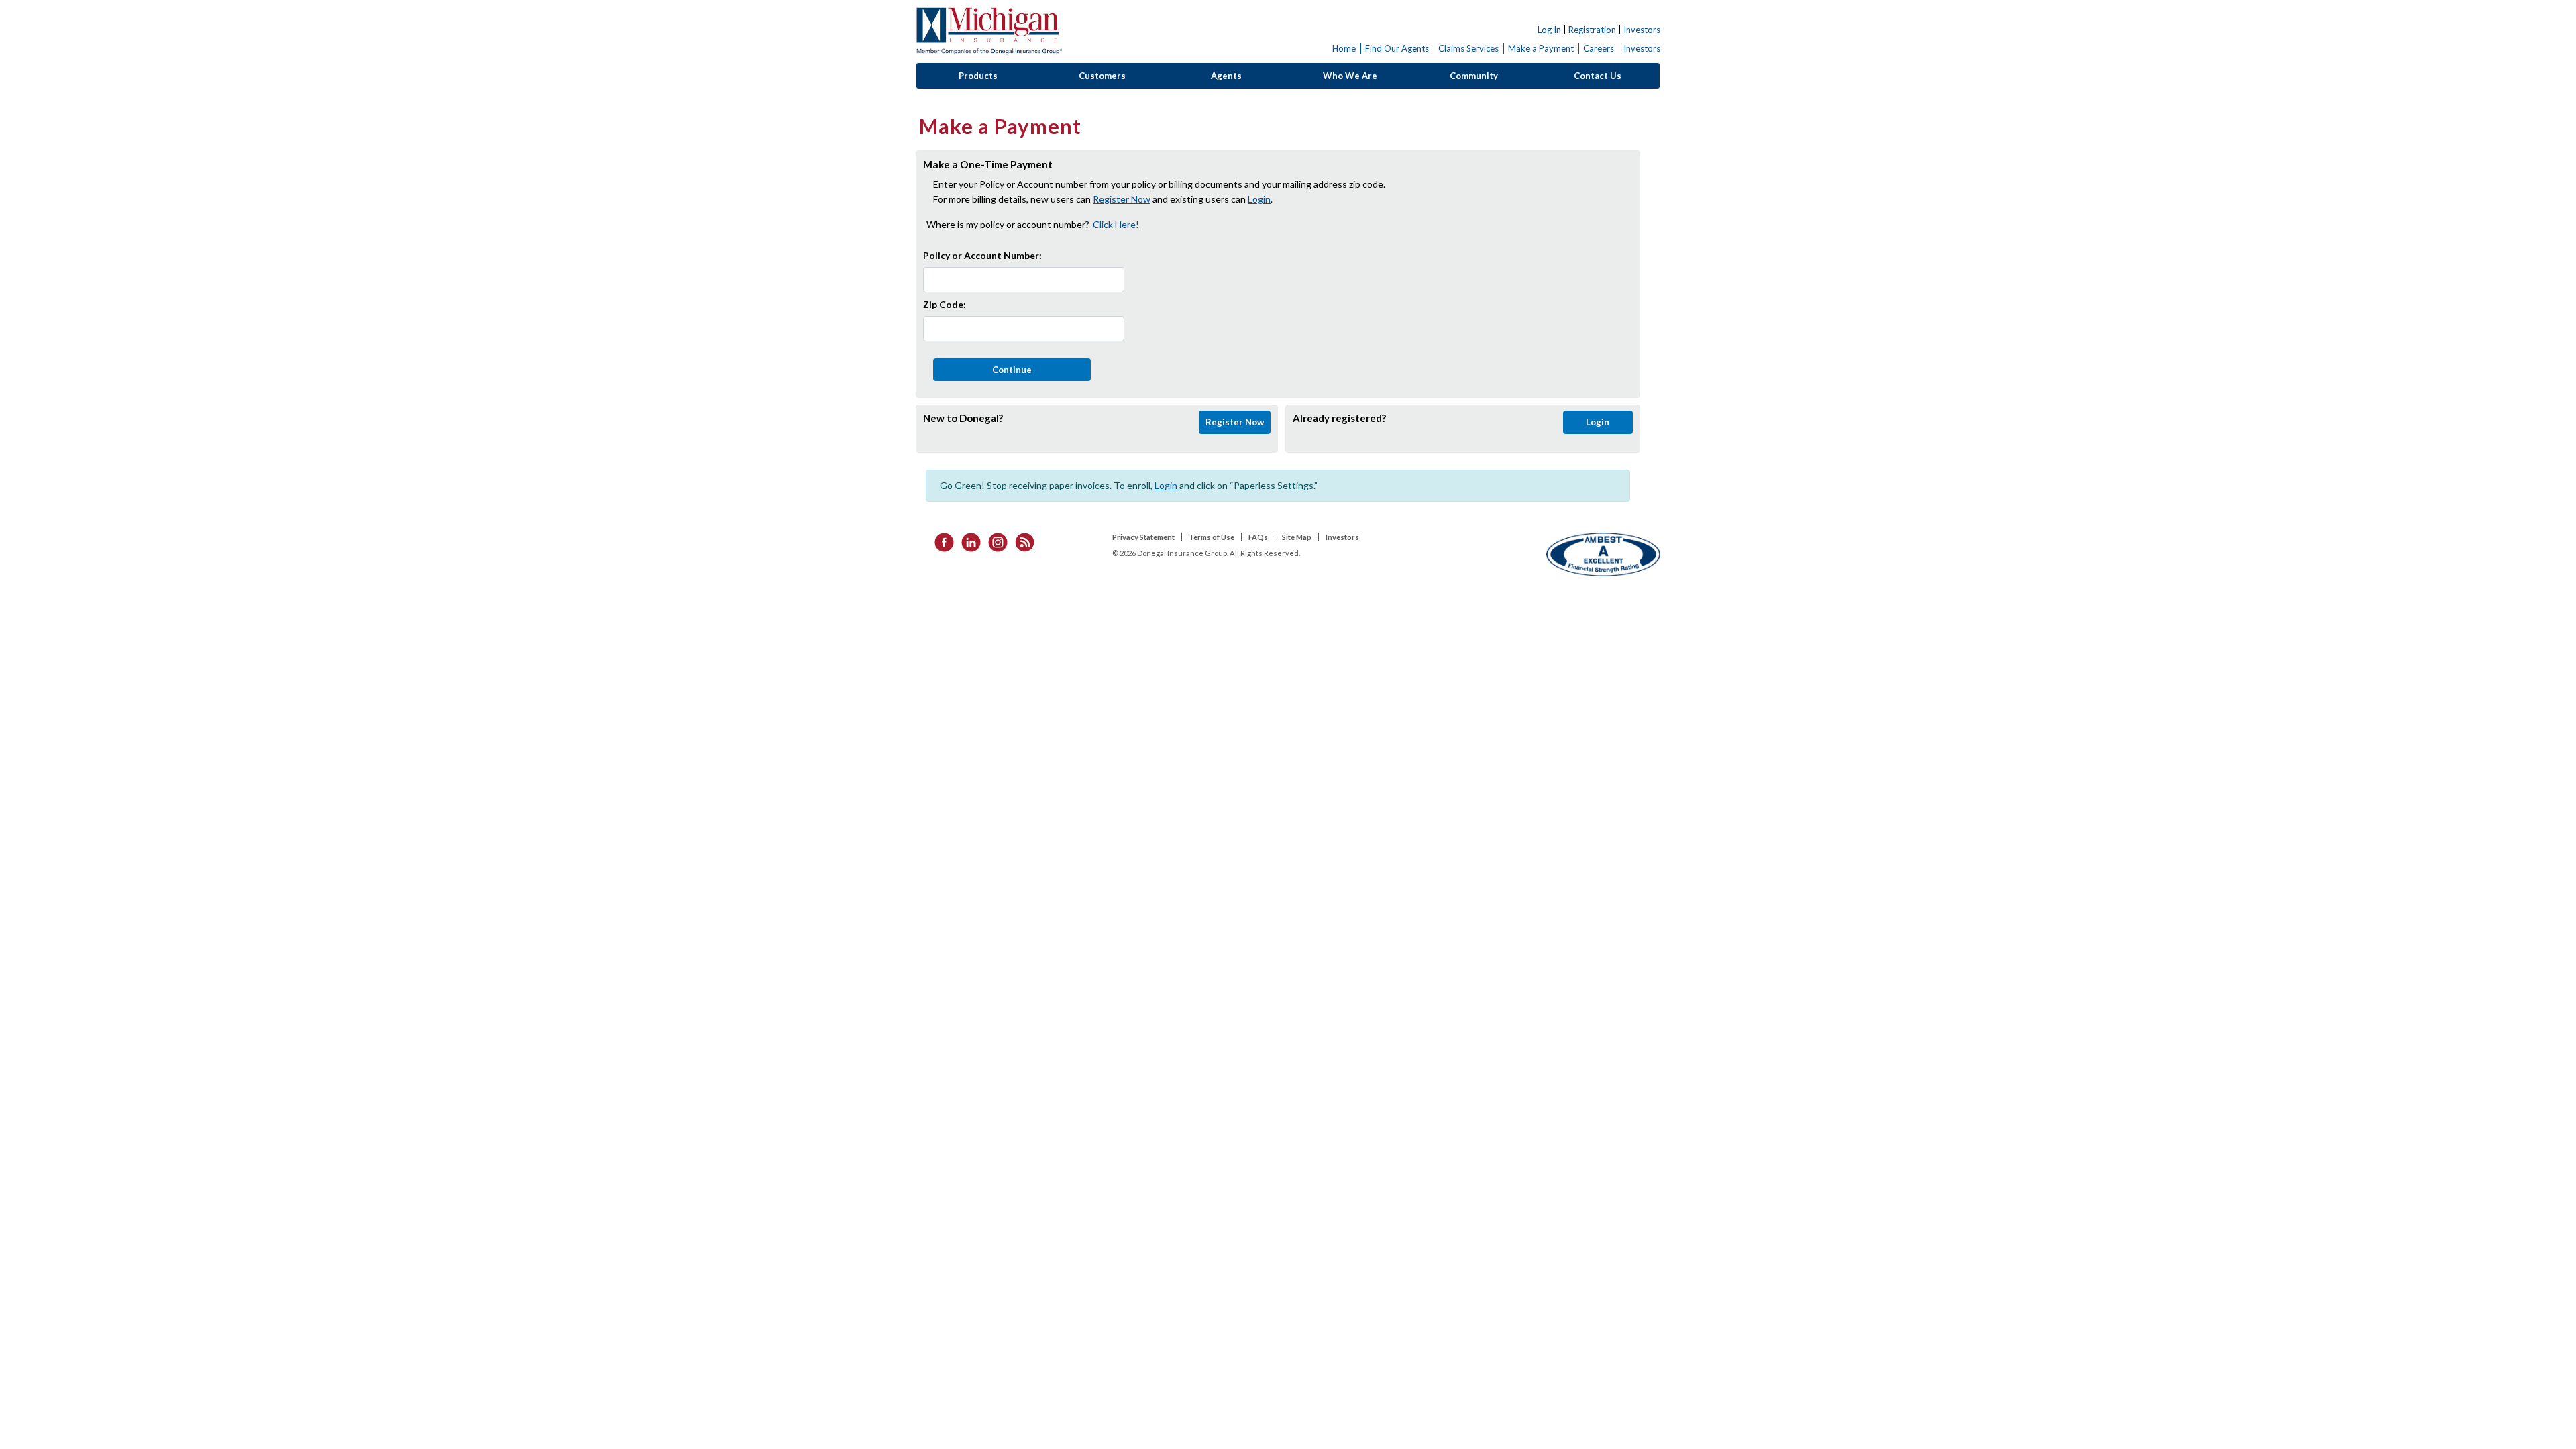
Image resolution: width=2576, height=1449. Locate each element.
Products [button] (978, 76)
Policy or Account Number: (982, 255)
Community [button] (1474, 76)
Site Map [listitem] (1297, 537)
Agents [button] (1226, 76)
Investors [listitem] (1342, 537)
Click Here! (1116, 224)
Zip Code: (945, 304)
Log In (1549, 30)
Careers (1599, 48)
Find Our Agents (1397, 48)
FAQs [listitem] (1258, 537)
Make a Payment (1541, 48)
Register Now (1122, 199)
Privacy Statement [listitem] (1143, 537)
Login (1259, 199)
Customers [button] (1102, 76)
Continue (1012, 370)
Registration (1592, 30)
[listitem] (940, 541)
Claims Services (1468, 48)
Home (1344, 48)
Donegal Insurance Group (989, 31)
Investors (1642, 30)
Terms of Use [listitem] (1212, 537)
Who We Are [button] (1350, 76)
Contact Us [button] (1598, 76)
